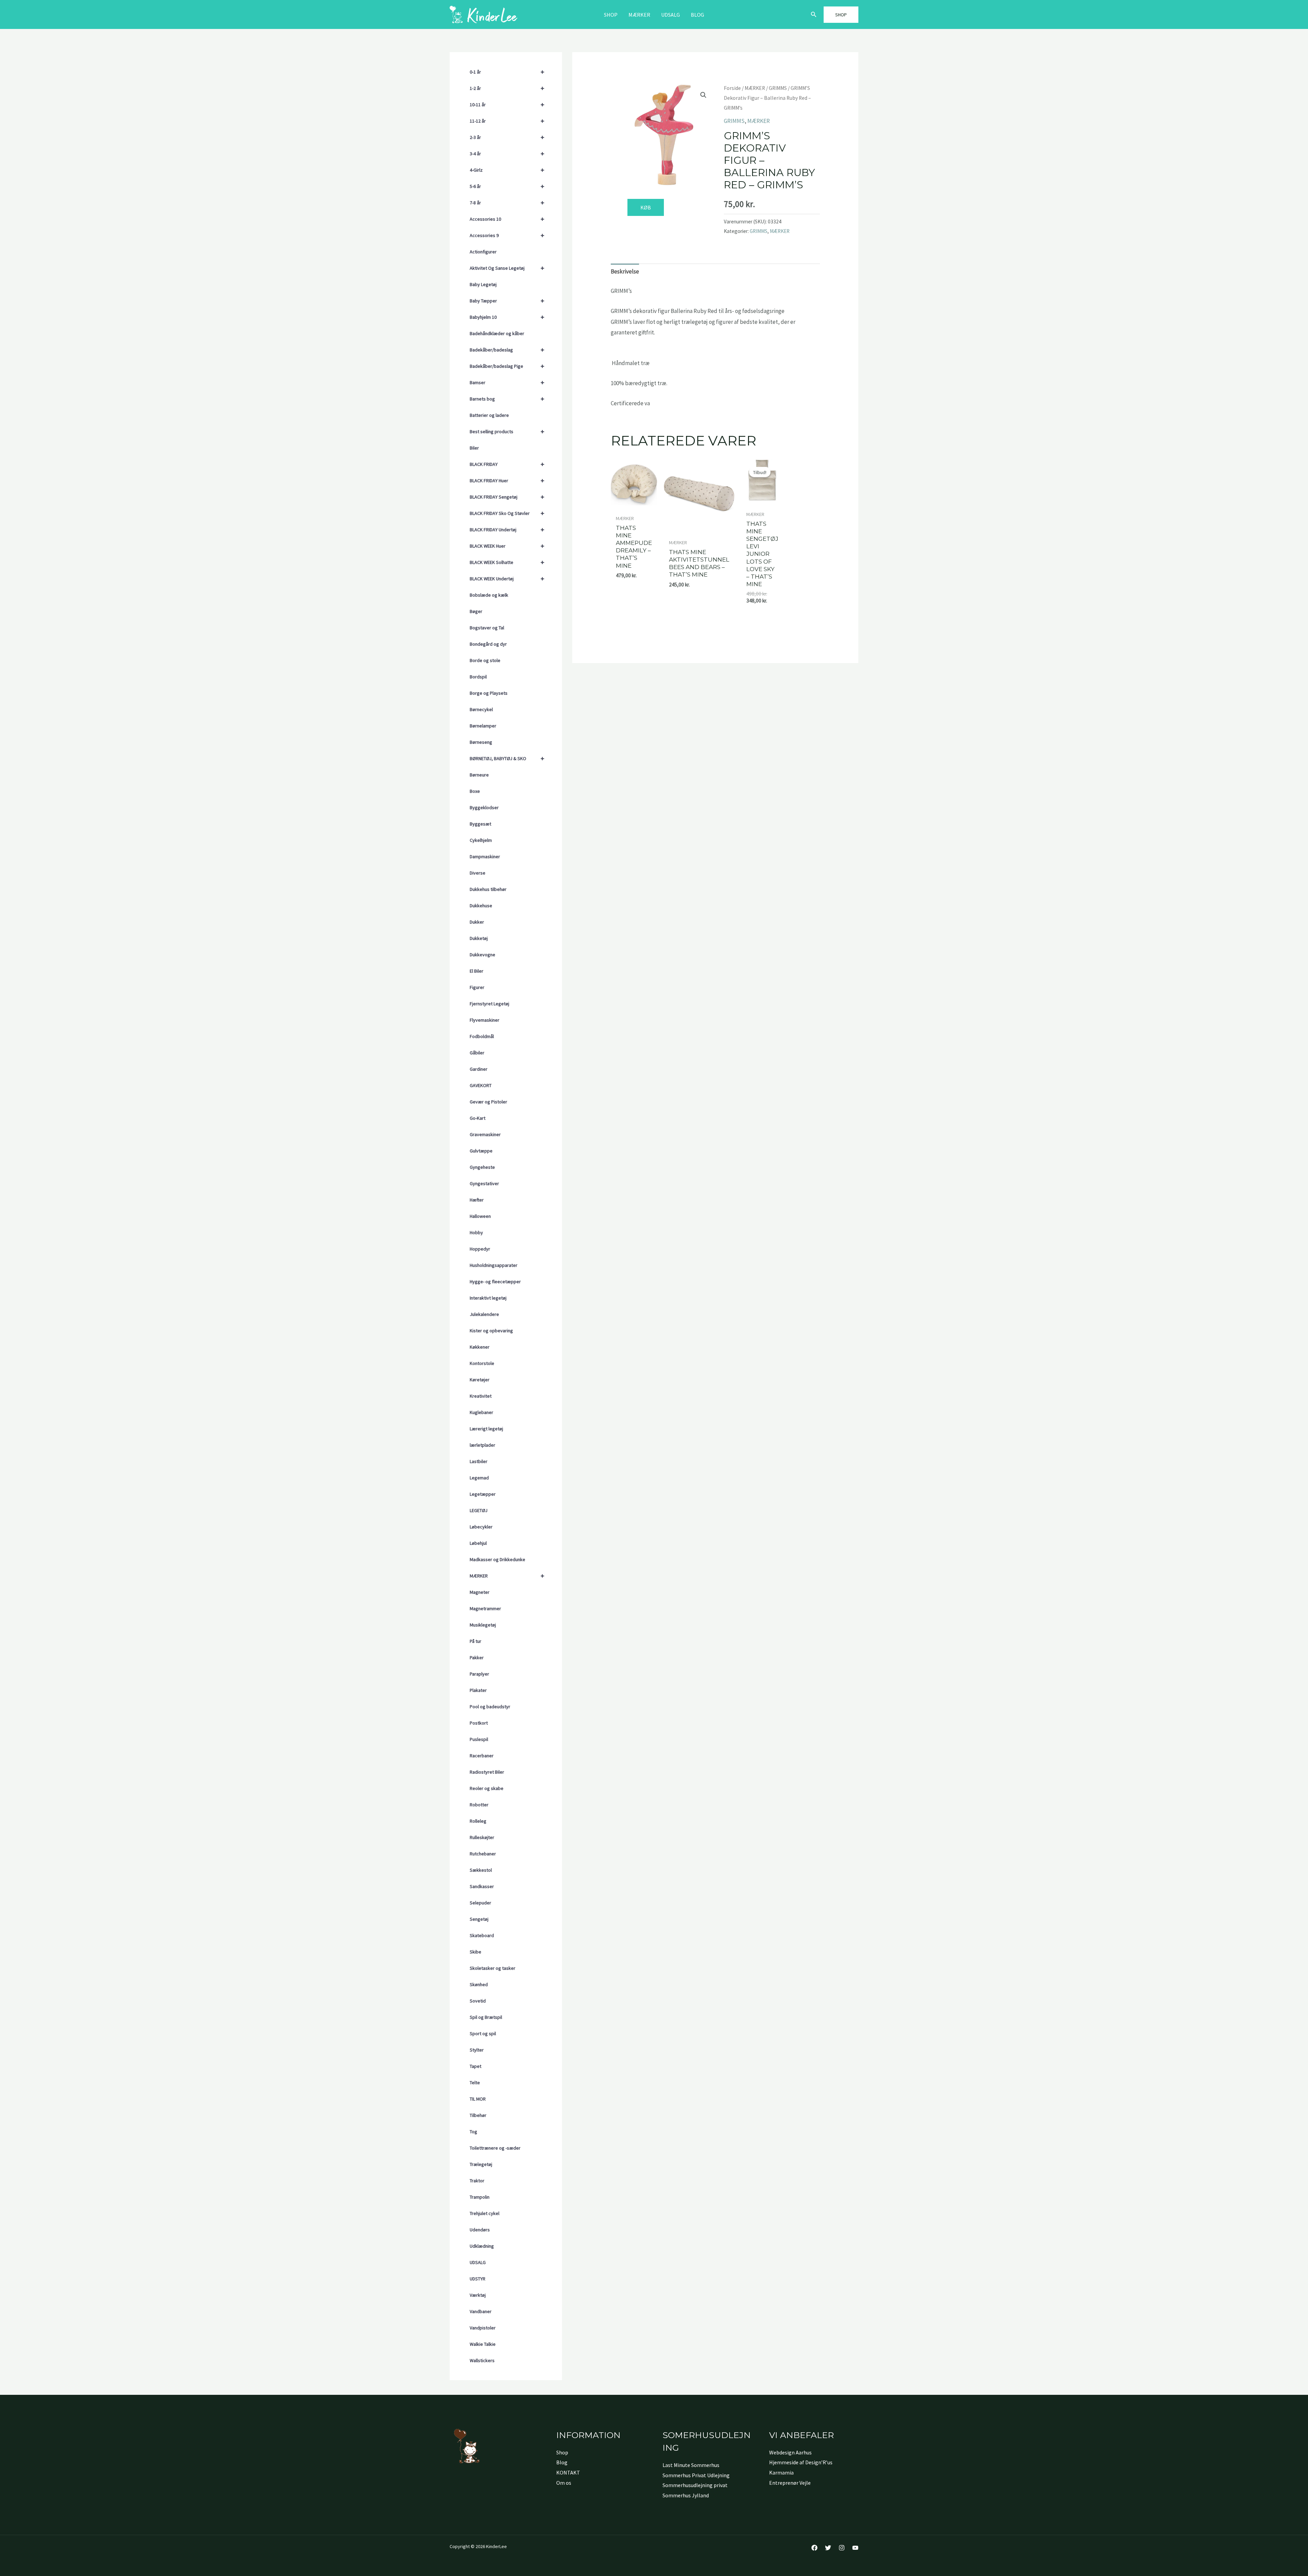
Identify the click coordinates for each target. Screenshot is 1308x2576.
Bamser (507, 382)
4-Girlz (507, 170)
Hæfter (477, 1200)
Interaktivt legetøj (488, 1298)
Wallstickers (482, 2360)
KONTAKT (568, 2472)
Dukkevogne (482, 955)
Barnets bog (507, 399)
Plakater (478, 1690)
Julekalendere (484, 1314)
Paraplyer (479, 1674)
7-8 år (507, 202)
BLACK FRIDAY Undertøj (507, 529)
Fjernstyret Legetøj (489, 1004)
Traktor (477, 2181)
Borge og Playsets (489, 693)
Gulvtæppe (481, 1151)
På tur (476, 1641)
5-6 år (507, 186)
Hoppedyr (480, 1249)
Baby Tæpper (507, 301)
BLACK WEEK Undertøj (507, 578)
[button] (814, 15)
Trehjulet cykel (485, 2213)
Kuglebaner (481, 1412)
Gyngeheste (482, 1167)
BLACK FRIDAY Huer (507, 480)
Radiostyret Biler (487, 1772)
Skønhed (479, 1984)
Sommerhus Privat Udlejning (696, 2475)
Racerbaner (482, 1756)
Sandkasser (482, 1886)
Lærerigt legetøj (486, 1429)
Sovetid (478, 2001)
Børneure (479, 775)
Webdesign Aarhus (790, 2452)
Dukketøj (479, 938)
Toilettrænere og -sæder (495, 2148)
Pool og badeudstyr (490, 1707)
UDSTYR (478, 2279)
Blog (697, 15)
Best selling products (507, 431)
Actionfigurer (483, 252)
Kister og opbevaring (491, 1331)
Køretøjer (480, 1380)
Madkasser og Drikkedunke (497, 1559)
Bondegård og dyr (488, 644)
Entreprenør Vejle (790, 2483)
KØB (646, 207)
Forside (732, 88)
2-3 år (507, 137)
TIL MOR (478, 2099)
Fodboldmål (482, 1036)
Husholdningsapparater (494, 1265)
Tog (473, 2132)
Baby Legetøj (483, 284)
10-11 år (507, 104)
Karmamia (781, 2472)
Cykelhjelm (481, 840)
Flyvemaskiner (485, 1020)
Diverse (478, 873)
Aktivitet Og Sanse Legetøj (507, 268)
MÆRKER (639, 15)
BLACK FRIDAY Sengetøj (507, 497)
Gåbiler (477, 1053)
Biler (474, 448)
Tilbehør (478, 2115)
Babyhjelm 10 (507, 317)
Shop (611, 15)
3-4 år (507, 153)
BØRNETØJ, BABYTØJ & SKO (507, 758)
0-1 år (507, 72)
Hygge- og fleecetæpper (495, 1282)
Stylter (477, 2050)
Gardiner (479, 1069)
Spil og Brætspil (486, 2017)
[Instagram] (842, 2548)
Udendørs (480, 2230)
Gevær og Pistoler (488, 1102)
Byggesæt (480, 824)
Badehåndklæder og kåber (497, 333)
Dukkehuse (481, 906)
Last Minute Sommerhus (691, 2465)
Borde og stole (485, 660)
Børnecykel (481, 709)
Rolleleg (478, 1821)
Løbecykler (481, 1527)
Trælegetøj (481, 2164)
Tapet (476, 2066)
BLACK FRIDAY (507, 464)
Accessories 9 (507, 235)
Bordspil (478, 677)
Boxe (475, 791)
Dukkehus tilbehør (488, 889)
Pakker (477, 1658)
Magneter (480, 1592)
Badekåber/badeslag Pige (507, 366)
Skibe (476, 1952)
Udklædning (482, 2246)
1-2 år (507, 88)
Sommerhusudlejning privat (695, 2485)
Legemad (479, 1478)
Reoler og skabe (487, 1788)
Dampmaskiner (485, 857)
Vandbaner (481, 2311)
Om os (564, 2483)
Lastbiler (479, 1461)
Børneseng (481, 742)
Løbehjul (478, 1543)
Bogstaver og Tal (487, 628)
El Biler (477, 971)
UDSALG (478, 2262)
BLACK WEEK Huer (507, 546)
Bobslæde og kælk (489, 595)
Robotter (479, 1805)
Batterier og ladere (489, 415)
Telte (475, 2083)
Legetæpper (483, 1494)
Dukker (477, 922)
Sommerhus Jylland (686, 2495)
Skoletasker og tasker (493, 1968)
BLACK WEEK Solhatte (507, 562)
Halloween (480, 1216)
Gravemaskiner (485, 1134)
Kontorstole (482, 1363)
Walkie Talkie (483, 2344)
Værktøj (478, 2295)
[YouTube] (855, 2548)
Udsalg (671, 15)
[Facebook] (814, 2548)
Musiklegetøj (483, 1625)
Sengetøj (479, 1919)
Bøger (476, 611)
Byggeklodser (484, 807)
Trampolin (480, 2197)
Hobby (476, 1232)
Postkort (479, 1723)
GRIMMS (778, 88)
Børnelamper (483, 726)
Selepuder (480, 1903)
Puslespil (479, 1739)
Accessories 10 (507, 219)
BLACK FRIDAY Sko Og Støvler (507, 513)
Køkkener (480, 1347)
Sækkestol (481, 1870)
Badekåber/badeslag (507, 350)
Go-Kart (478, 1118)
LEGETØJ (479, 1510)
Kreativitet (481, 1396)
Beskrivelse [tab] (625, 271)
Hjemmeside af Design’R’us (801, 2462)
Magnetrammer (485, 1608)
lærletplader (482, 1445)
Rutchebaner (483, 1854)
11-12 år (507, 121)
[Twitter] (828, 2548)
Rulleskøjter (482, 1837)
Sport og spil (483, 2033)
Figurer (477, 987)
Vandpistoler (483, 2328)
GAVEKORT (481, 1085)
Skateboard (482, 1935)
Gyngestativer (484, 1183)
